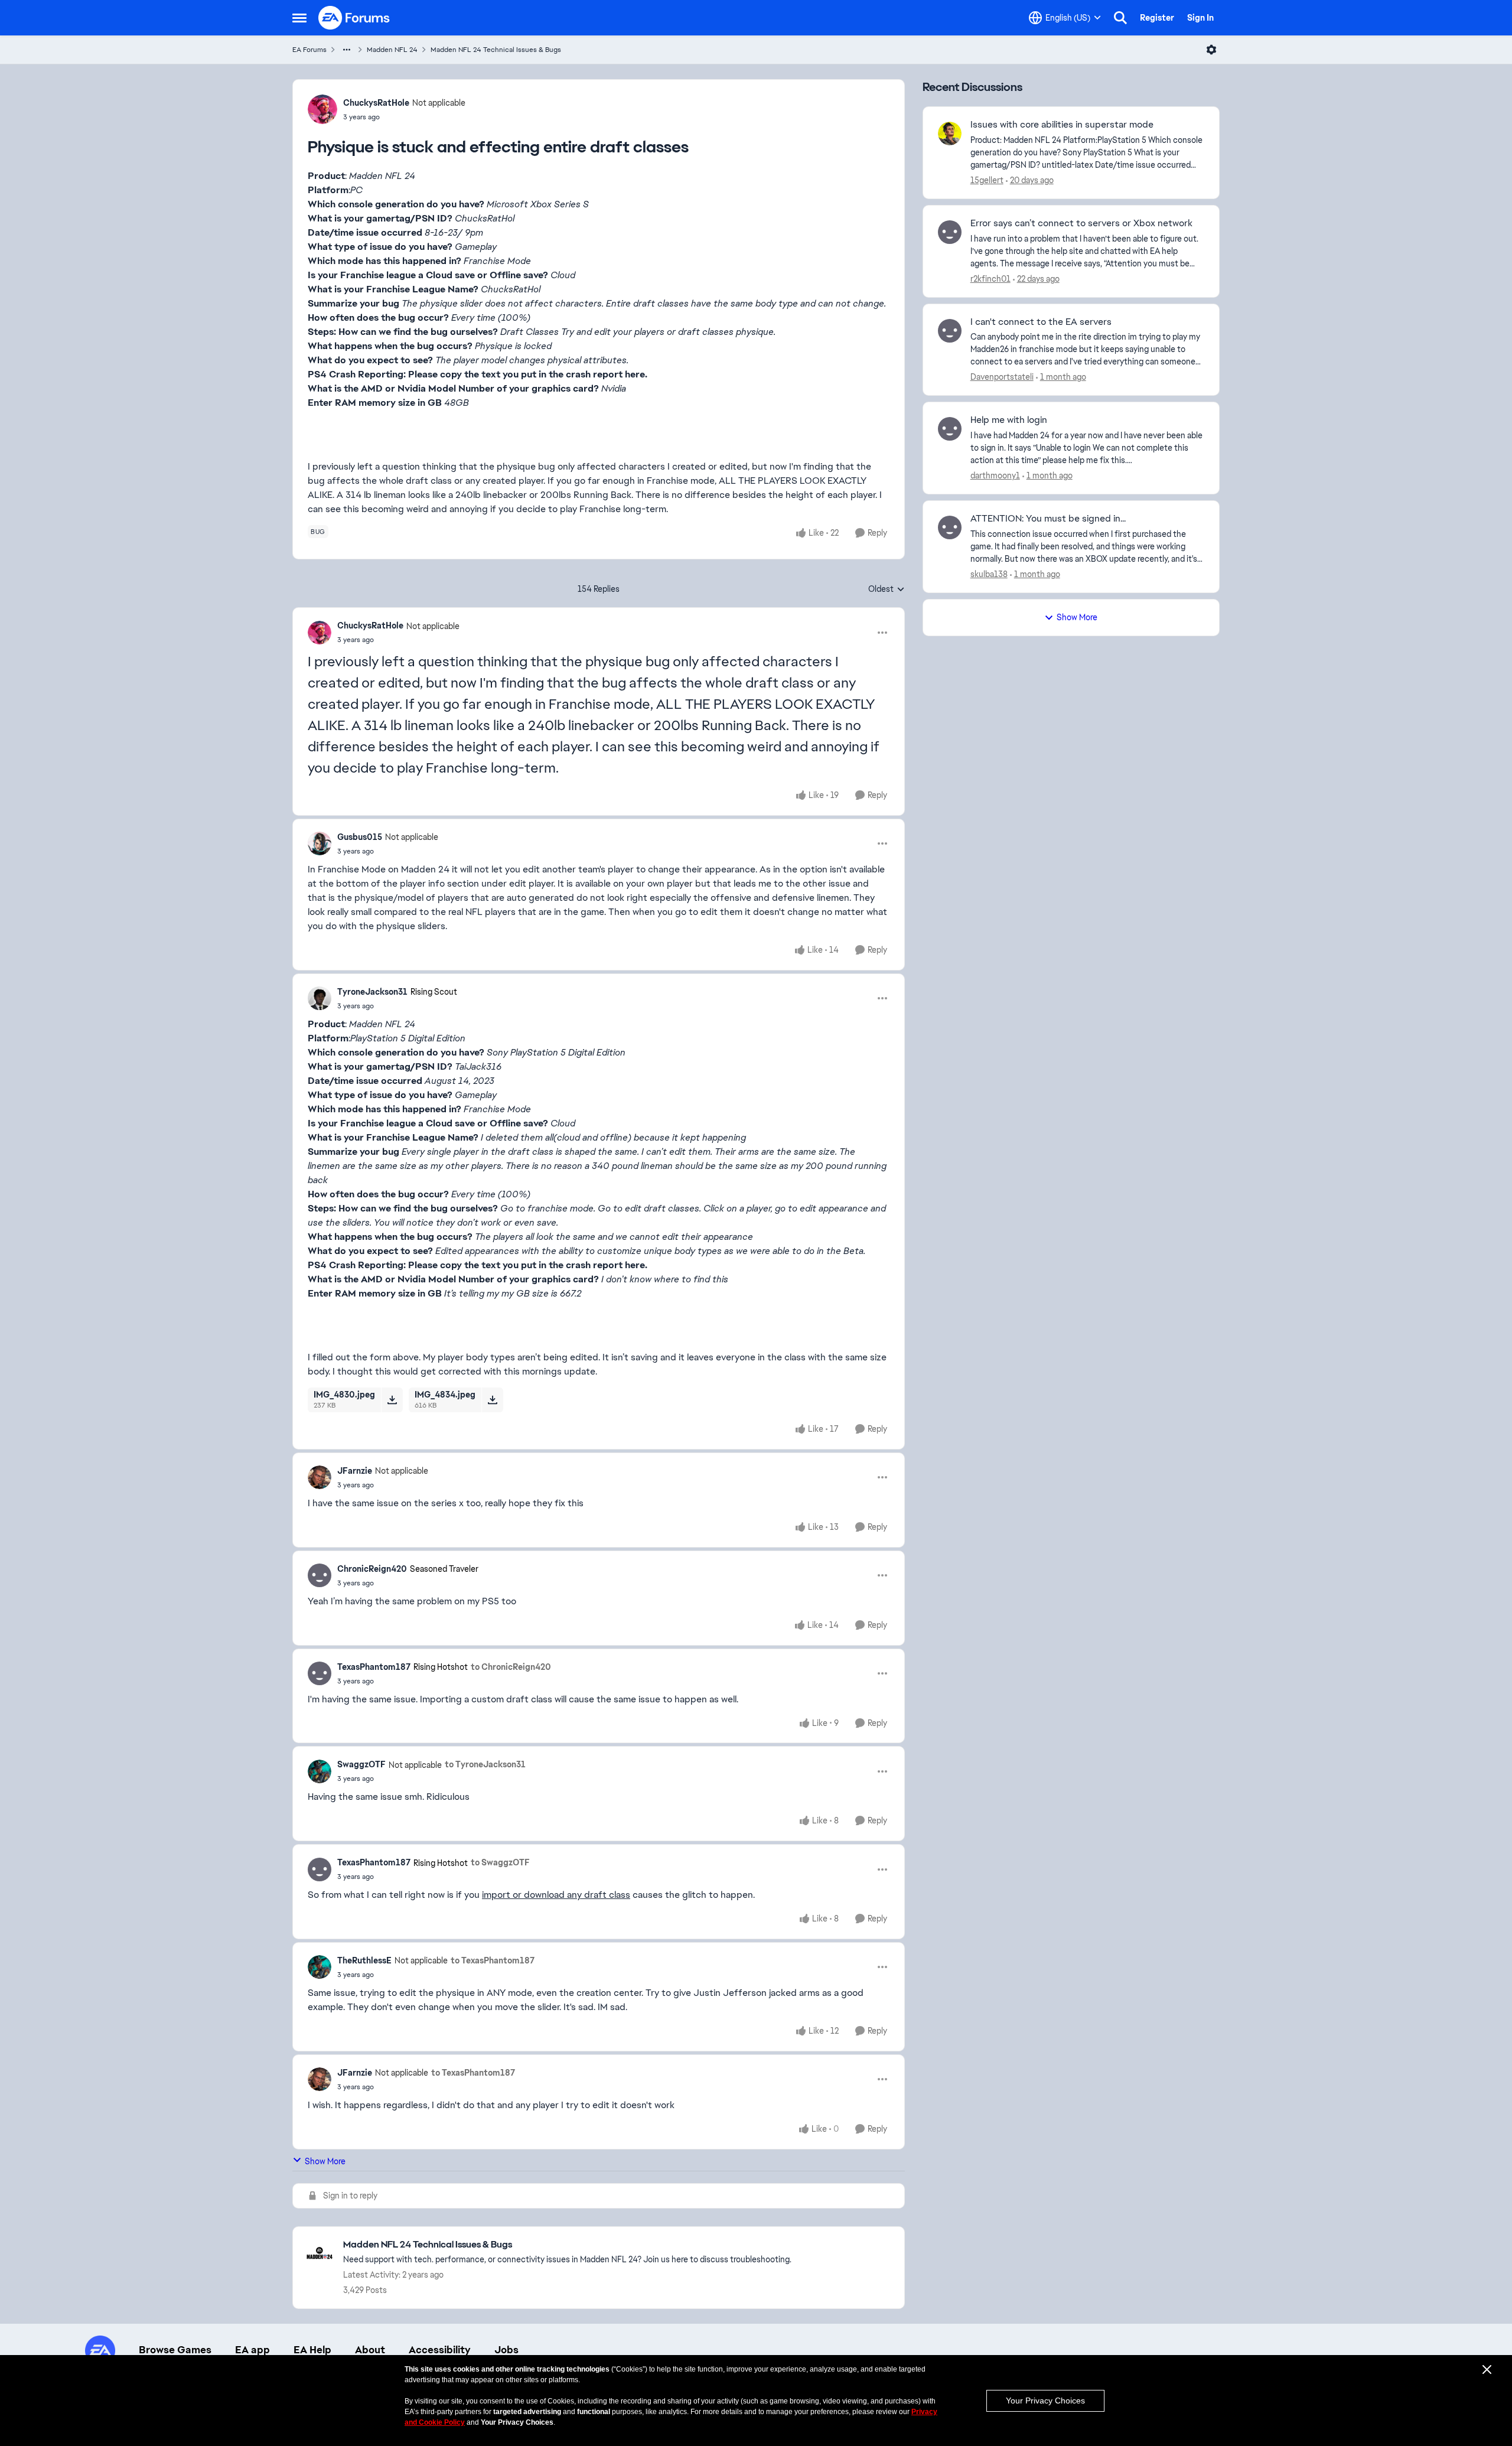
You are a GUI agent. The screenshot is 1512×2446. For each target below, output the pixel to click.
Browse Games (175, 2350)
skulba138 (989, 574)
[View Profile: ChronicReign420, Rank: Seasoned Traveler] (320, 1575)
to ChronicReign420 (511, 1667)
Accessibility (440, 2350)
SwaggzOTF (361, 1764)
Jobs (506, 2350)
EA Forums (309, 50)
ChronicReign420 (372, 1569)
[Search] (1120, 18)
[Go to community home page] (354, 18)
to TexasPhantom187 (493, 1960)
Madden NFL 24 (392, 50)
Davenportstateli (1002, 377)
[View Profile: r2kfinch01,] (950, 232)
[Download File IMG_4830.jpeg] (392, 1400)
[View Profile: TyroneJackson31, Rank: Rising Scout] (320, 998)
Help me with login (1009, 420)
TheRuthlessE (364, 1960)
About (370, 2350)
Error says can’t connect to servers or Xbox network (1081, 223)
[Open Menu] (1211, 50)
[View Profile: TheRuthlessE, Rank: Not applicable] (320, 1967)
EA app (252, 2350)
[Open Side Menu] (299, 18)
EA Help (312, 2350)
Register (1157, 18)
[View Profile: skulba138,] (950, 527)
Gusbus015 (360, 837)
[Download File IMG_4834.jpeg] (492, 1400)
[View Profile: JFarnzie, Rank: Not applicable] (320, 1477)
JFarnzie (355, 1471)
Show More (325, 2161)
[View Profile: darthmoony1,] (950, 429)
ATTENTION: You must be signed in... (1048, 519)
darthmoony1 (995, 475)
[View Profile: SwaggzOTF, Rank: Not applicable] (320, 1771)
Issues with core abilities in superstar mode (1062, 125)
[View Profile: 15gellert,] (950, 133)
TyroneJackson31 (372, 992)
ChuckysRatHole (376, 103)
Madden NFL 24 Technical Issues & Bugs (496, 50)
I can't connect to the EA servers (1041, 322)
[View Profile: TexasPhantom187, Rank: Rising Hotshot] (320, 1673)
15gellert (987, 180)
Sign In (1200, 18)
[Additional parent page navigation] (347, 50)
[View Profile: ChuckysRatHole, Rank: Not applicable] (322, 109)
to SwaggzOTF (500, 1862)
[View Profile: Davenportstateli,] (950, 331)
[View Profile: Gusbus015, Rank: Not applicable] (320, 843)
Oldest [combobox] (887, 589)
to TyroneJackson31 (485, 1764)
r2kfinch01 (990, 279)
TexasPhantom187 (374, 1667)
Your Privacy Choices (1045, 2401)
